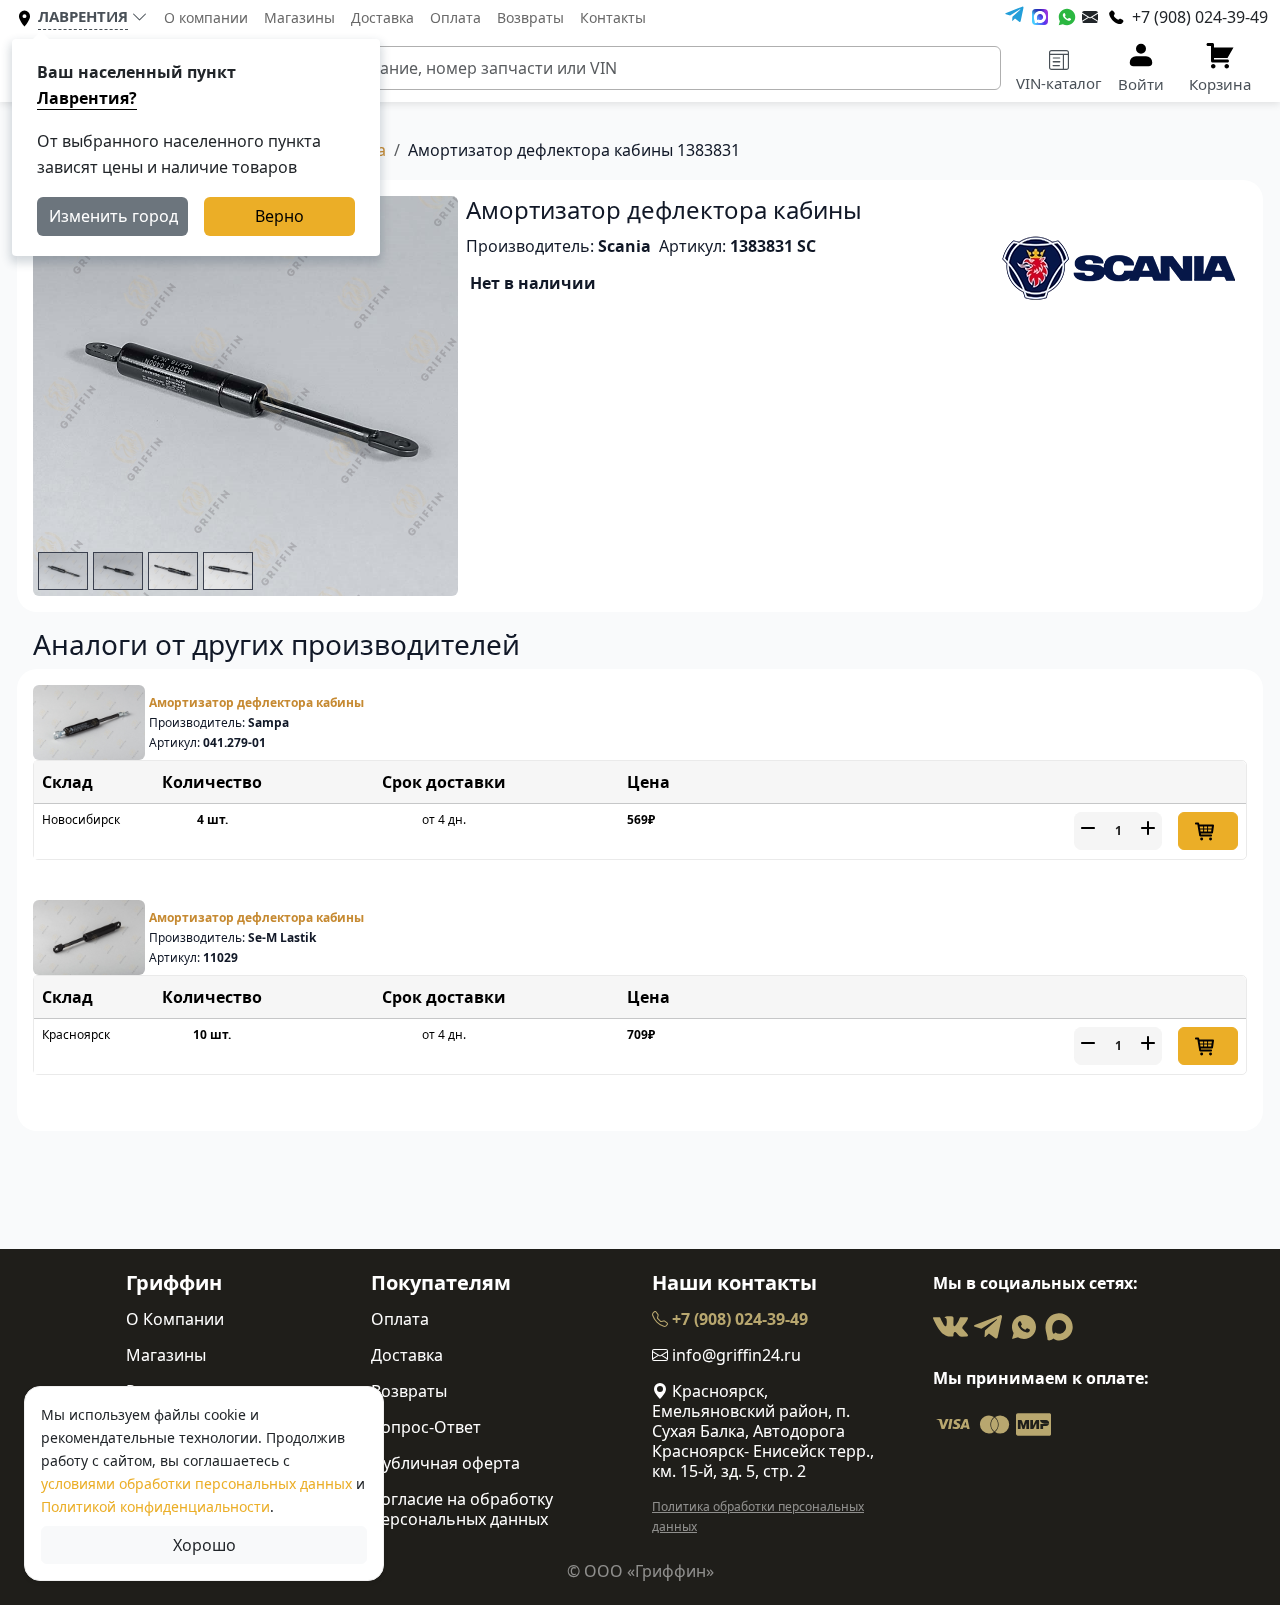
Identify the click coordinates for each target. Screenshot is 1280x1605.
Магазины (299, 17)
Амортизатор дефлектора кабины (256, 702)
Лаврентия (83, 16)
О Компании (175, 1319)
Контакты (613, 17)
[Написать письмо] (1090, 17)
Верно (279, 216)
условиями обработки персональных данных (196, 1483)
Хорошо (204, 1545)
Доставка (382, 17)
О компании (206, 17)
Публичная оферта (445, 1463)
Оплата (455, 17)
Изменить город (113, 216)
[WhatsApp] (1067, 17)
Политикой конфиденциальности (155, 1506)
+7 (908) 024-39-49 (738, 1319)
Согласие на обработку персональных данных (462, 1509)
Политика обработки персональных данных (758, 1516)
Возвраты (530, 17)
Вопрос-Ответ (426, 1427)
